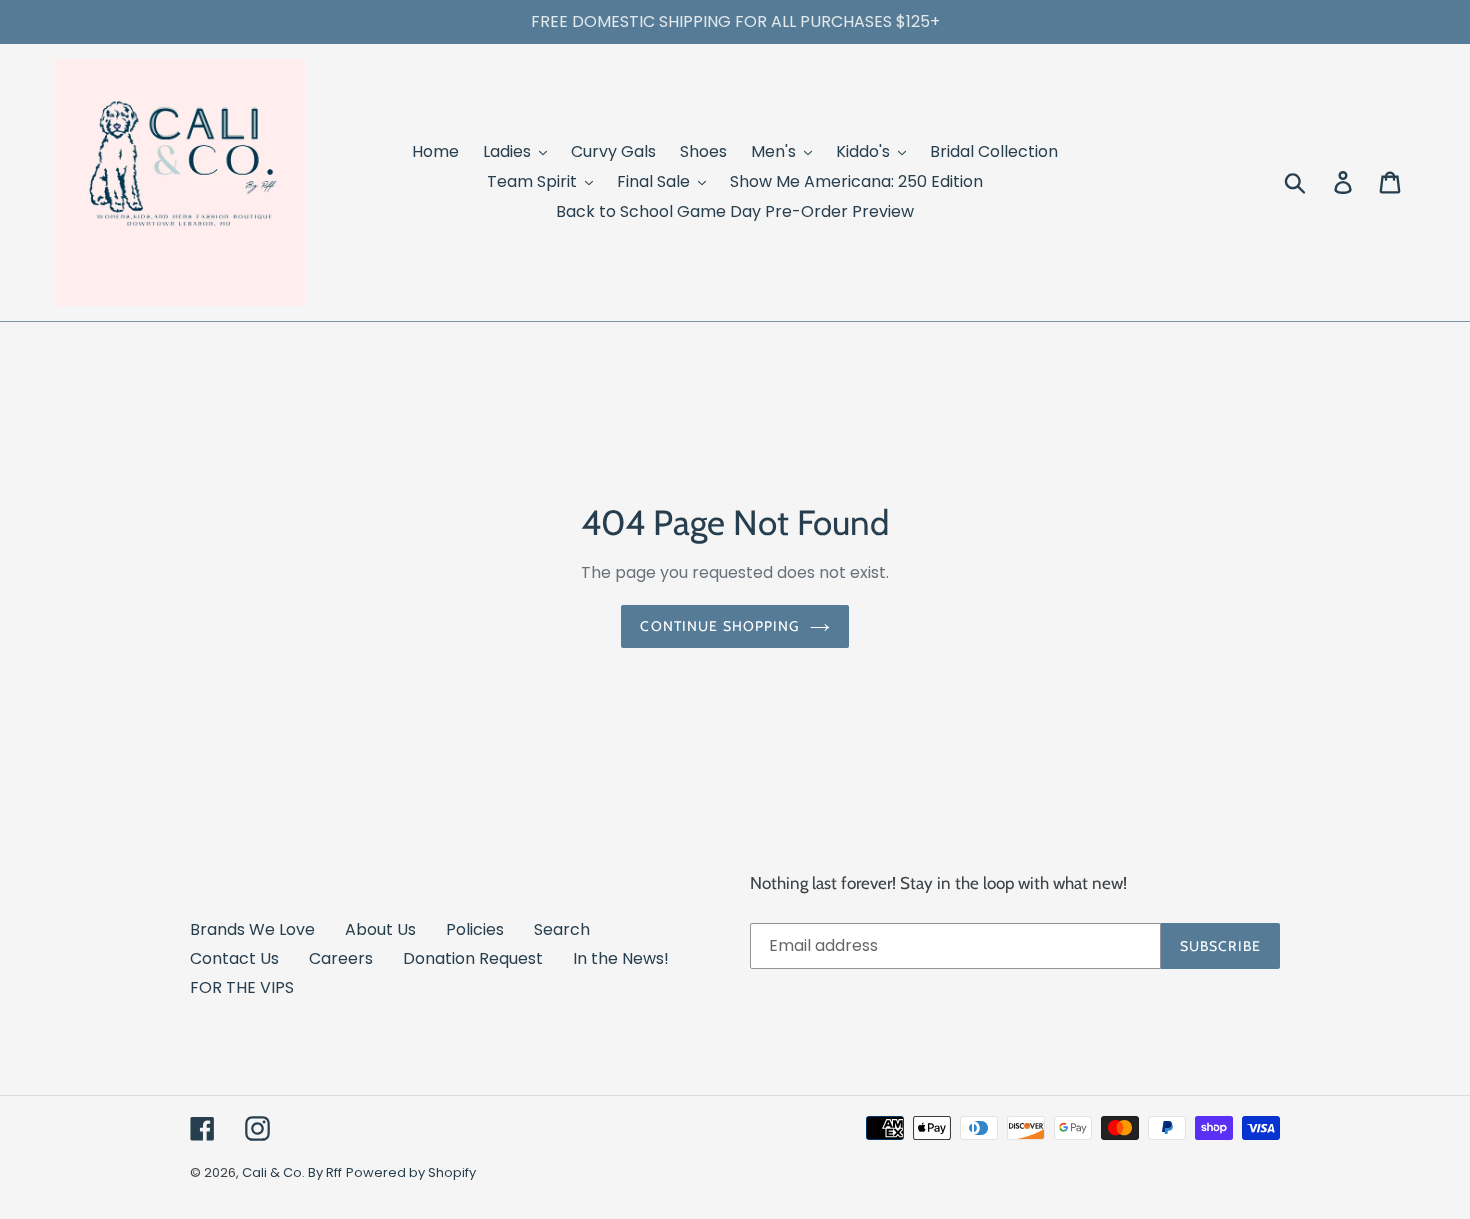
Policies (475, 929)
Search (562, 929)
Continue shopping (719, 626)
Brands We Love (252, 929)
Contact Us (234, 958)
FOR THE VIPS (242, 987)
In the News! (621, 958)
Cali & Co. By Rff (292, 1172)
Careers (341, 958)
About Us (380, 929)
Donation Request (473, 958)
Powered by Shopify (411, 1172)
